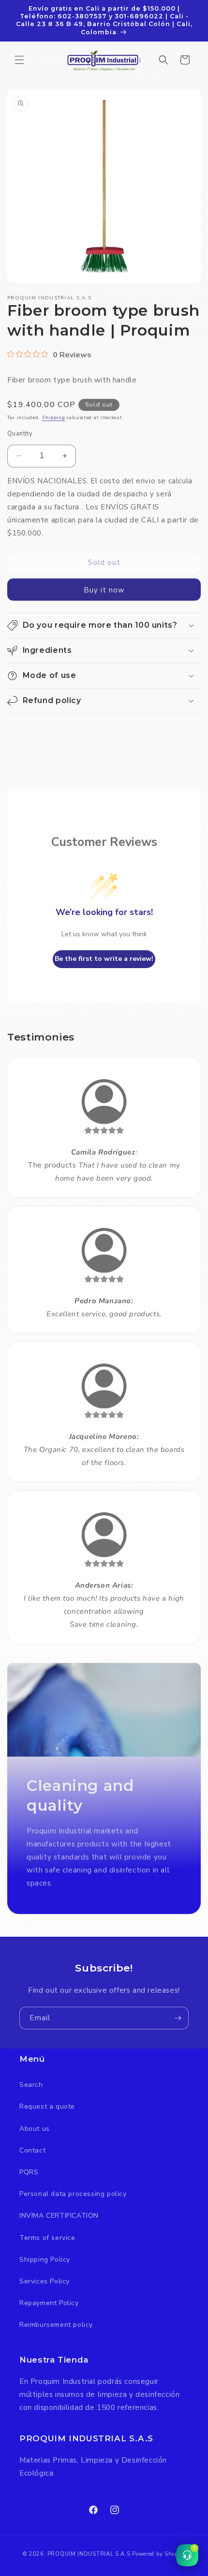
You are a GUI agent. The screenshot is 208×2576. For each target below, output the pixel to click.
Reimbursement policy (56, 2325)
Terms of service (47, 2238)
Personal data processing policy (73, 2194)
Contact (32, 2150)
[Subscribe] (178, 2018)
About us (35, 2129)
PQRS (29, 2172)
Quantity (20, 434)
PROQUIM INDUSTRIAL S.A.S (89, 2554)
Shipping (54, 418)
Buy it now (104, 590)
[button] (19, 60)
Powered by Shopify (159, 2554)
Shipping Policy (45, 2259)
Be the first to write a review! (104, 959)
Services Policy (45, 2281)
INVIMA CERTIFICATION (59, 2216)
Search (31, 2085)
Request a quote (47, 2106)
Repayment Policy (49, 2303)
